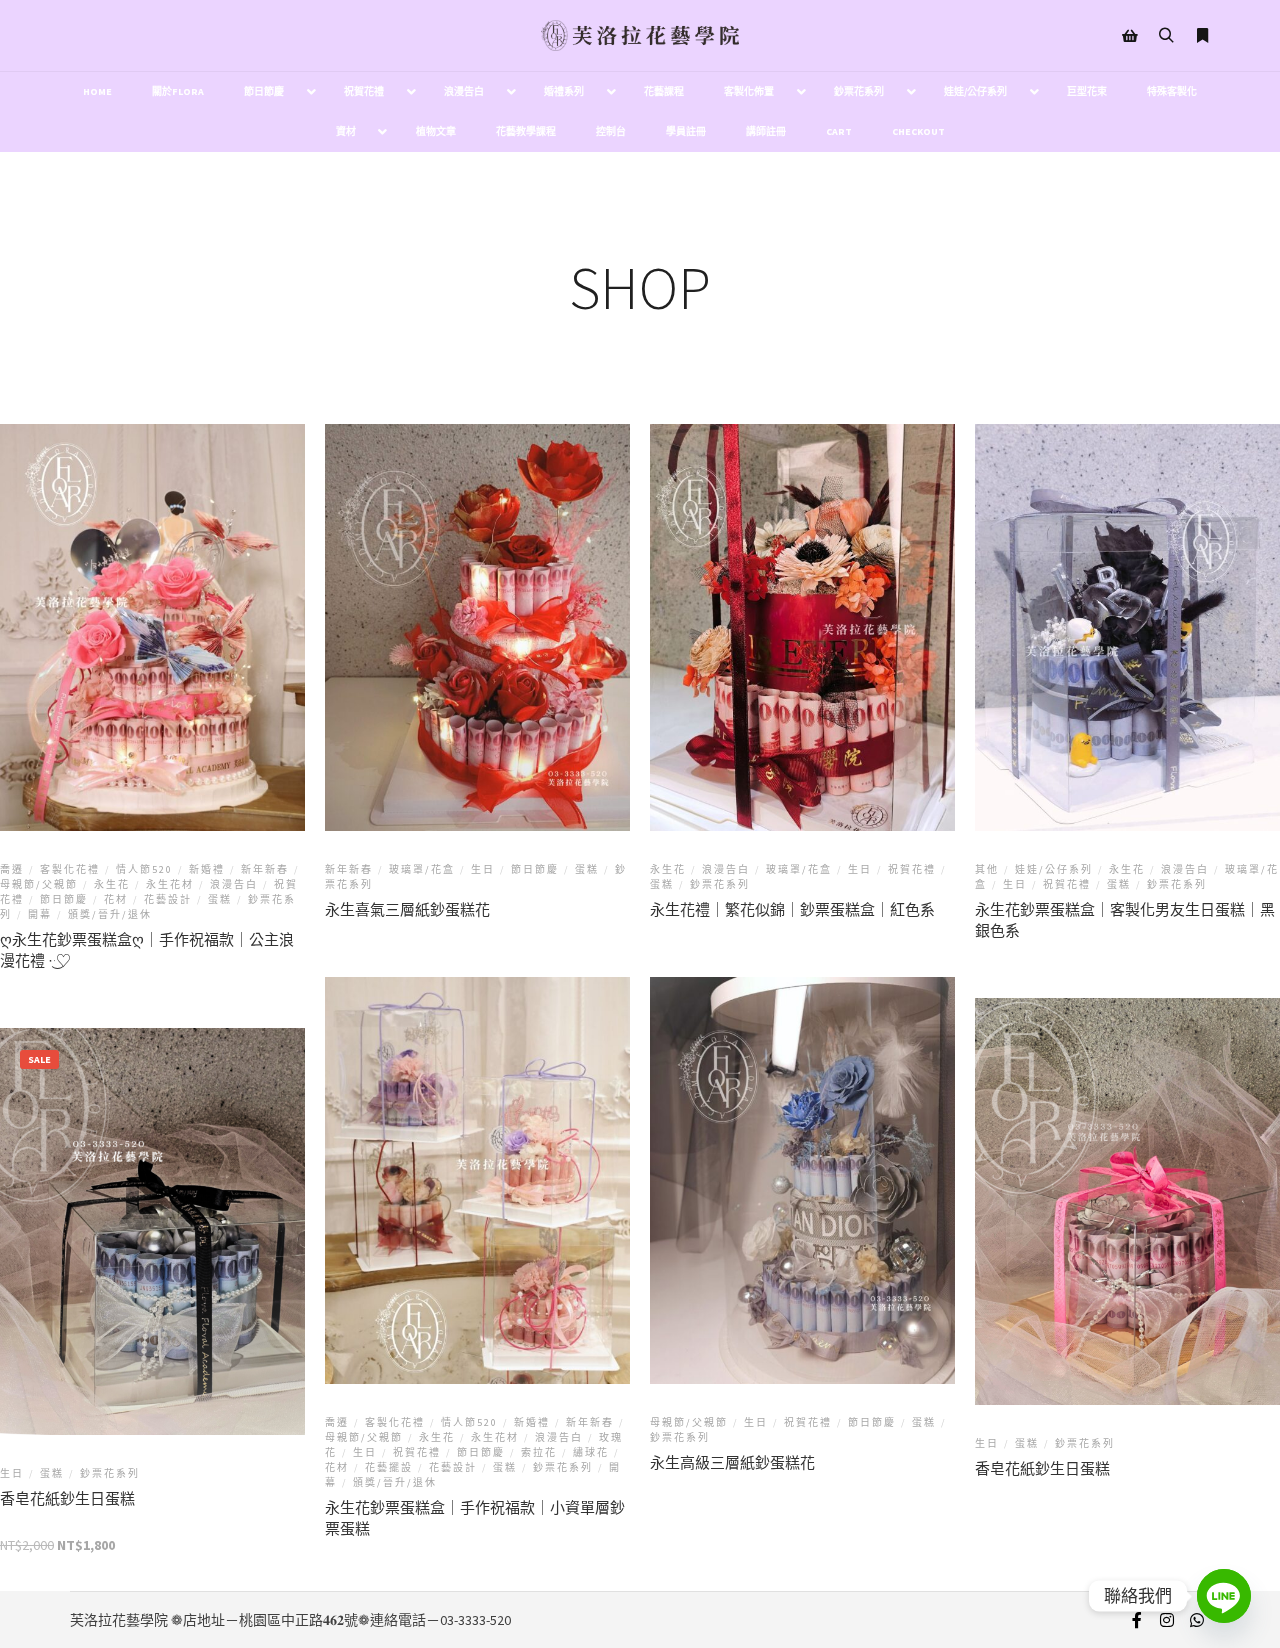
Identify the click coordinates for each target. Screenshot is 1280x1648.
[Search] (1166, 36)
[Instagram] (1167, 1620)
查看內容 (153, 638)
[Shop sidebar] (1130, 36)
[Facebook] (1137, 1620)
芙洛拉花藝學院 (119, 1620)
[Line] (1224, 1596)
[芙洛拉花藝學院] (640, 35)
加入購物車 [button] (153, 1234)
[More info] (1202, 36)
